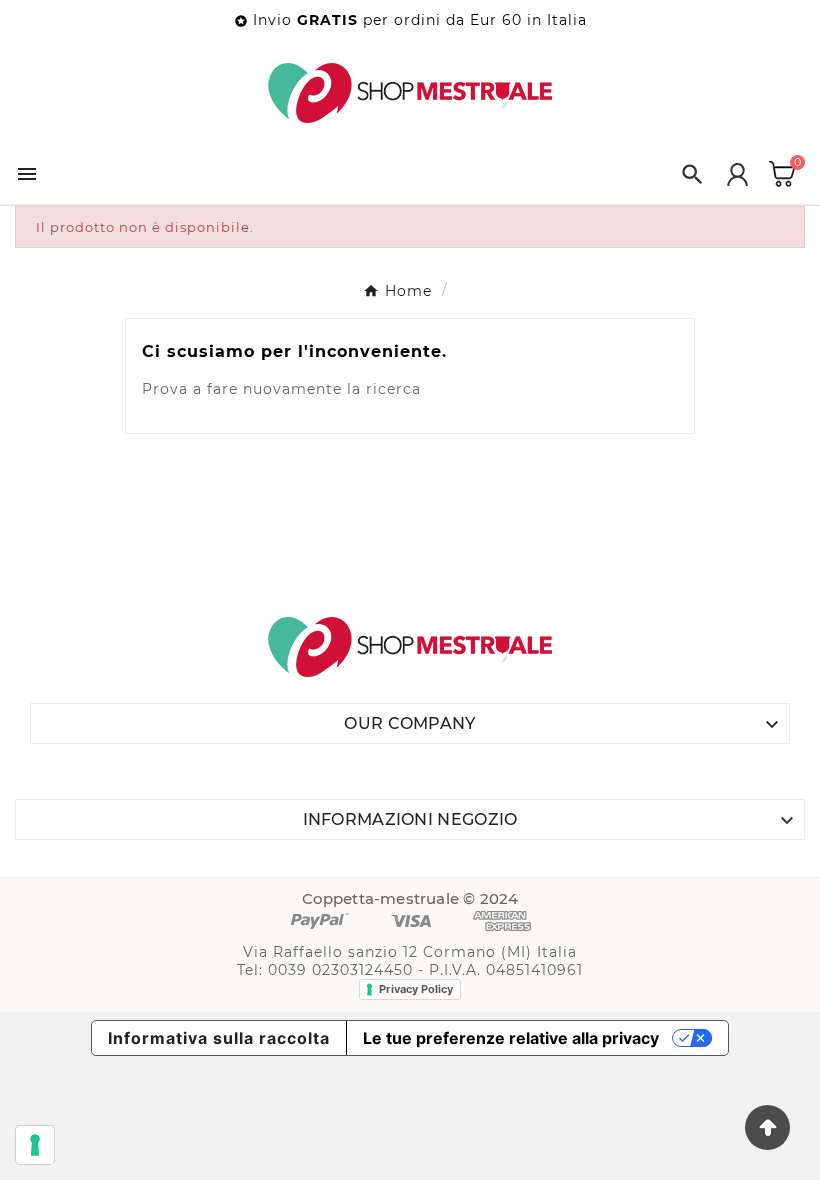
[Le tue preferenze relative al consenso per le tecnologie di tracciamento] (35, 1145)
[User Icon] (737, 174)
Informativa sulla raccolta (219, 1038)
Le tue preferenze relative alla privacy (511, 1038)
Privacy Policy (416, 989)
